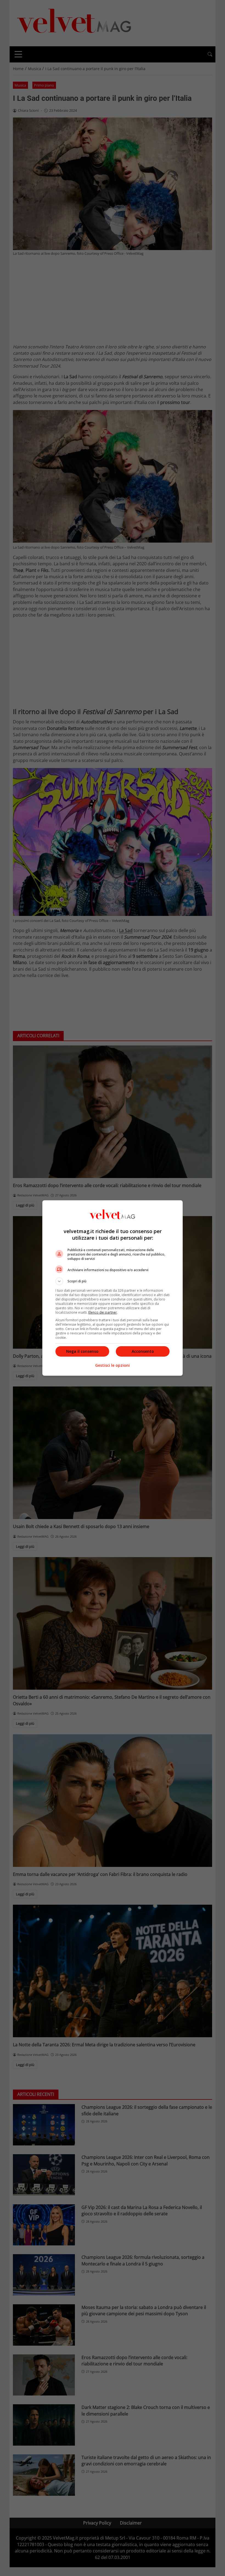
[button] (113, 1281)
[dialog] (113, 1288)
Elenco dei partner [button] (103, 1312)
